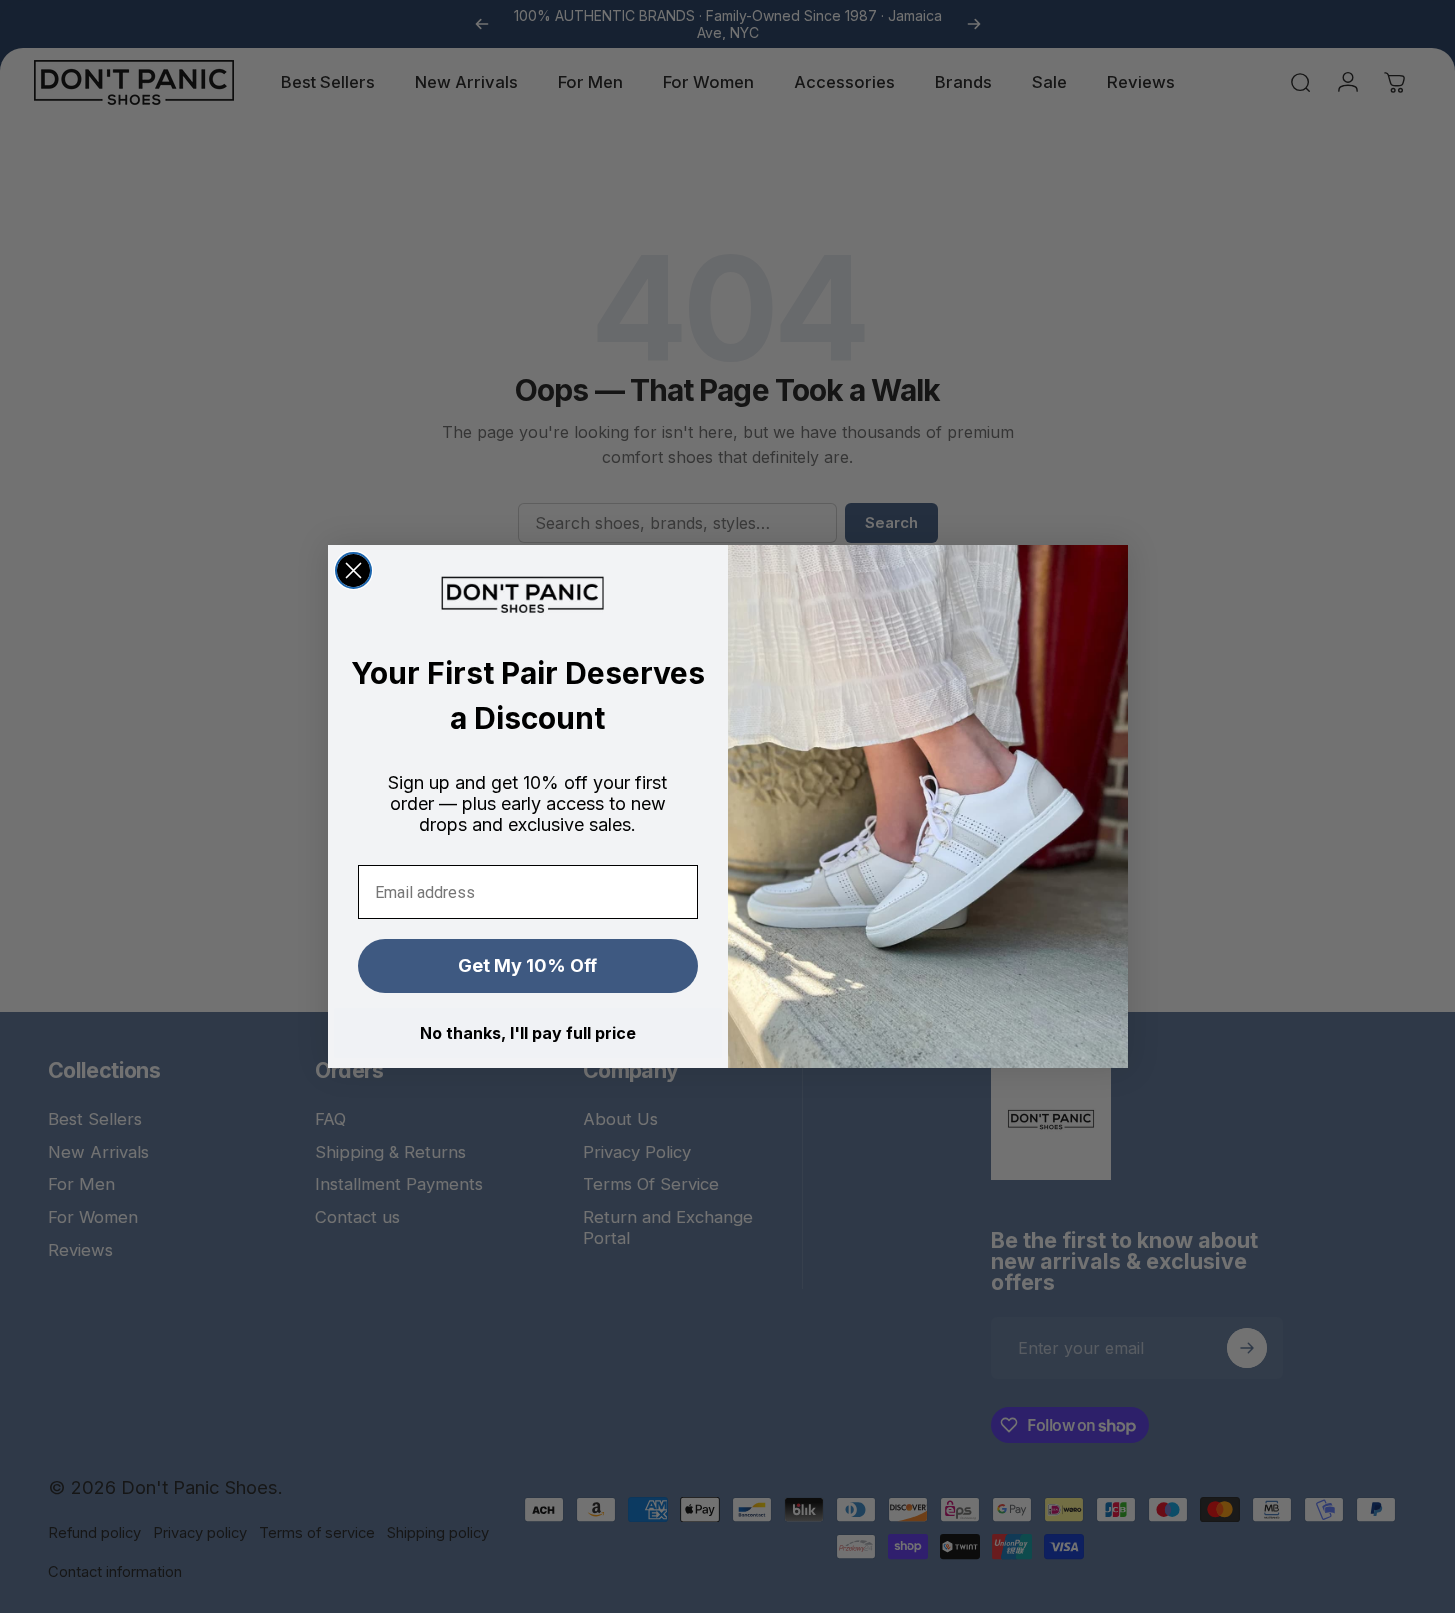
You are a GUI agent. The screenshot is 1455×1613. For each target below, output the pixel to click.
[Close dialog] (353, 570)
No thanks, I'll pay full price (528, 1033)
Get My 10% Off (527, 965)
